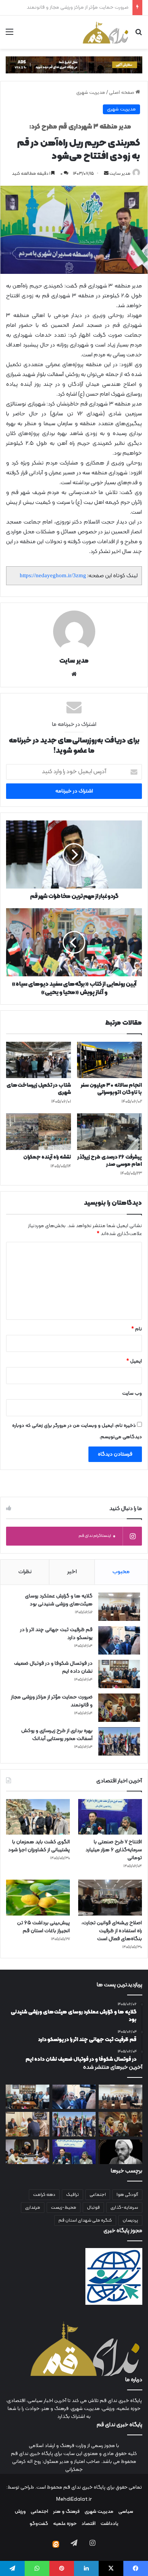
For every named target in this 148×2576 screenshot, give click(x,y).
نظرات (25, 1572)
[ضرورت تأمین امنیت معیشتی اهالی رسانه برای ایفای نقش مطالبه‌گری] (28, 2124)
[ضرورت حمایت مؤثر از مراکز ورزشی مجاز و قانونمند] (119, 1708)
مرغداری (33, 2208)
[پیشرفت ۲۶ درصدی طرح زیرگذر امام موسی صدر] (109, 1131)
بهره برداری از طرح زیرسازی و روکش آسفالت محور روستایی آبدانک (65, 8)
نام (137, 1329)
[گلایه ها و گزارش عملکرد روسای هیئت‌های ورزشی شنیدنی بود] (119, 1607)
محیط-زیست (64, 2208)
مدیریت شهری (91, 93)
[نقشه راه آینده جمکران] (39, 1131)
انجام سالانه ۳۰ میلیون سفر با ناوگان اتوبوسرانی (111, 1089)
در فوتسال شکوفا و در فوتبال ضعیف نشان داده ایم (53, 1667)
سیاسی (126, 2512)
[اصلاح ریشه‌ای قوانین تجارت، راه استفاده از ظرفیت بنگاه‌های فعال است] (110, 1898)
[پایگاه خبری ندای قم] (105, 32)
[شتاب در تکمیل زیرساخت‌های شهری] (39, 1060)
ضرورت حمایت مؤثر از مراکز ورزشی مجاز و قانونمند (52, 1701)
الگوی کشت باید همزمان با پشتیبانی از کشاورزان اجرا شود (39, 1846)
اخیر (72, 1572)
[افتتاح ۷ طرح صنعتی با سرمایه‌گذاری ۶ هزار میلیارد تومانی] (110, 1817)
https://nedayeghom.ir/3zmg (53, 575)
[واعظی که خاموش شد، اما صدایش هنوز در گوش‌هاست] (120, 2152)
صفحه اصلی (122, 93)
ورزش (20, 2512)
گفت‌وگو (39, 2524)
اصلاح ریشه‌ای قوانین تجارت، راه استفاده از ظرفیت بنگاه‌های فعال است (112, 1931)
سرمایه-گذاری (124, 2208)
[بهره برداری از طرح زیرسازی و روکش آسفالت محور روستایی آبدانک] (119, 1741)
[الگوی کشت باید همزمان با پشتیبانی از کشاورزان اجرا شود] (38, 1817)
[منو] (9, 35)
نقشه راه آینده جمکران (47, 1157)
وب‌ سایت (132, 1394)
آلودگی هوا (127, 2195)
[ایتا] (56, 2544)
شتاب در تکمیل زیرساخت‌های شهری (39, 1089)
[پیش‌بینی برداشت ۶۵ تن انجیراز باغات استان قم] (38, 1898)
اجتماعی (98, 2195)
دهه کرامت (44, 2195)
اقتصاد (89, 2524)
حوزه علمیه (65, 2524)
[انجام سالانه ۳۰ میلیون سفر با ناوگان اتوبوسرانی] (109, 1060)
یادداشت (109, 2524)
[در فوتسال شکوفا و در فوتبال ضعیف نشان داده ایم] (119, 1674)
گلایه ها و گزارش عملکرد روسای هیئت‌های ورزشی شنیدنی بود (59, 1600)
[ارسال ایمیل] (106, 174)
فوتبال (93, 2208)
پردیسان (130, 2220)
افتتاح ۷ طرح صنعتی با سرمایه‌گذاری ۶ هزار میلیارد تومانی (114, 1850)
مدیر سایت (120, 174)
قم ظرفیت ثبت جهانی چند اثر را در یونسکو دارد (56, 1634)
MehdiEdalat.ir (74, 2500)
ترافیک (72, 2195)
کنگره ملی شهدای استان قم (85, 2220)
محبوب (121, 1572)
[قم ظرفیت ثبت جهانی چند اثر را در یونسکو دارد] (119, 1640)
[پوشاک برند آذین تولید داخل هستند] (28, 2152)
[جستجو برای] (139, 35)
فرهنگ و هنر (66, 2512)
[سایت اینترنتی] (74, 674)
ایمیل (134, 1361)
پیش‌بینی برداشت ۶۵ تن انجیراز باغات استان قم (43, 1927)
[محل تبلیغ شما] (74, 65)
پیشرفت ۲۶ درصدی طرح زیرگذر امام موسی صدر (110, 1161)
